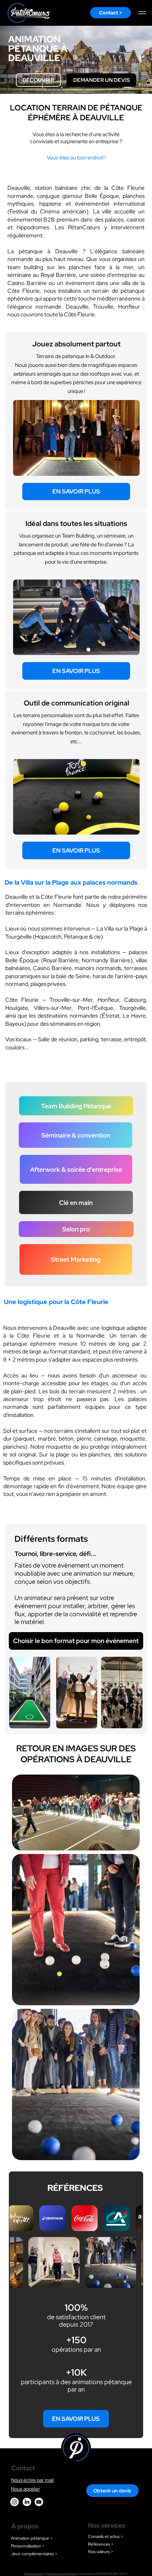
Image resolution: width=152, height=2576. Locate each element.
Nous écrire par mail (32, 2480)
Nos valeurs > (101, 2552)
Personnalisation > (28, 2546)
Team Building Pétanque (76, 1106)
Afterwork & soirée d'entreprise (76, 1169)
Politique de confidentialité (62, 2574)
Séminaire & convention (76, 1135)
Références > (101, 2544)
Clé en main (76, 1203)
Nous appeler (25, 2489)
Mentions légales (34, 2574)
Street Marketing (76, 1259)
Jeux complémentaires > (34, 2554)
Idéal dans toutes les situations (76, 523)
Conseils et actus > (106, 2536)
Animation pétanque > (32, 2538)
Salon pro (76, 1229)
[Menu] (143, 13)
